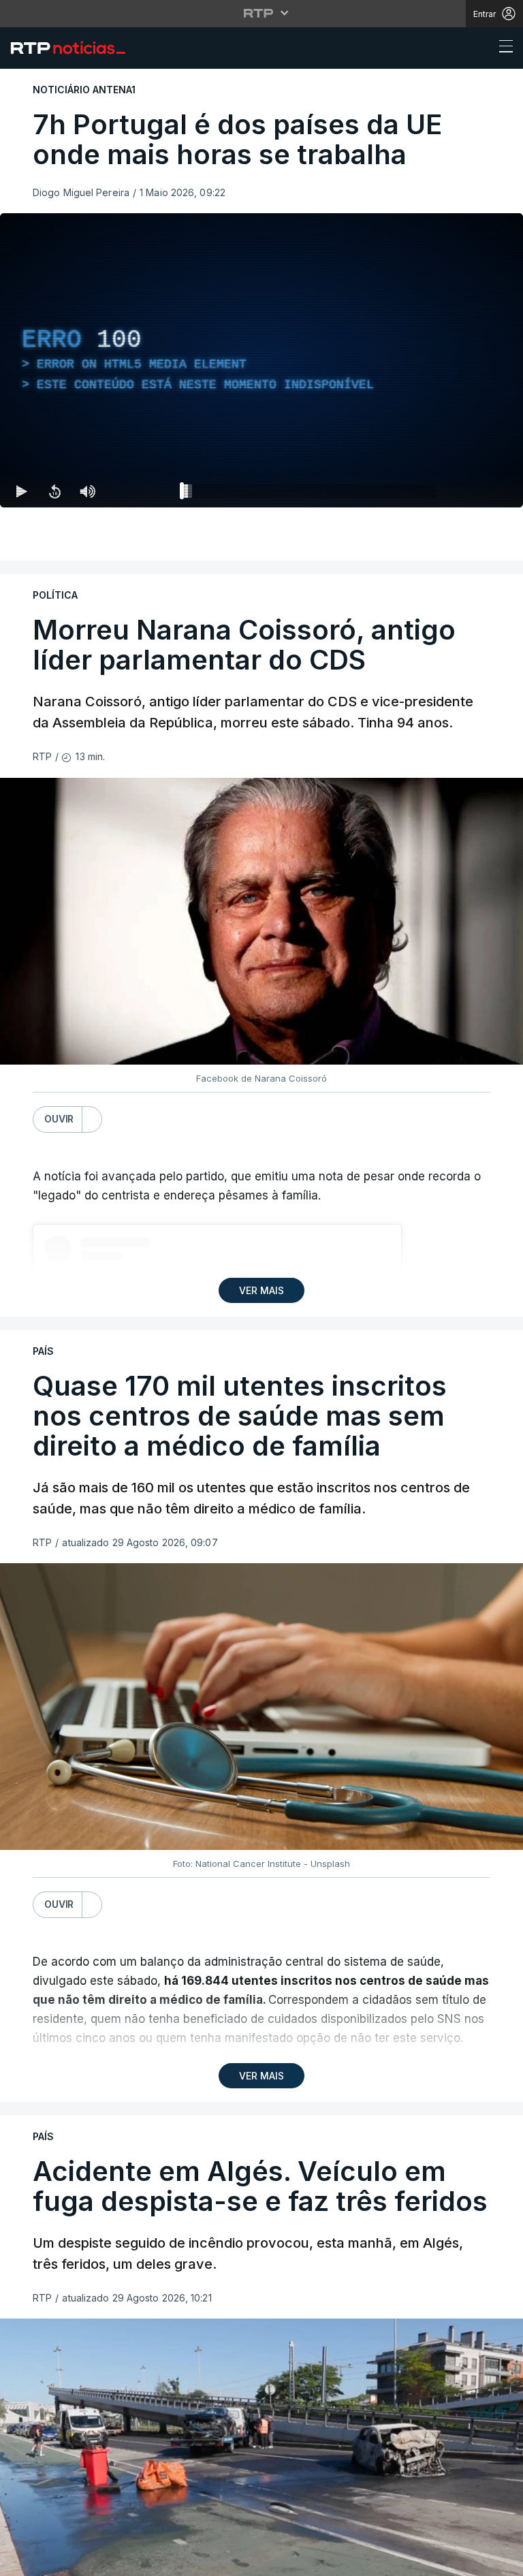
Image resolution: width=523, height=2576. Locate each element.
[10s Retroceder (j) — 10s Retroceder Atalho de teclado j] (54, 2560)
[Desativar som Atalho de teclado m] (87, 2560)
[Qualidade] (469, 2560)
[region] (261, 1288)
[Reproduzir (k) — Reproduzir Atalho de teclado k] (22, 2560)
